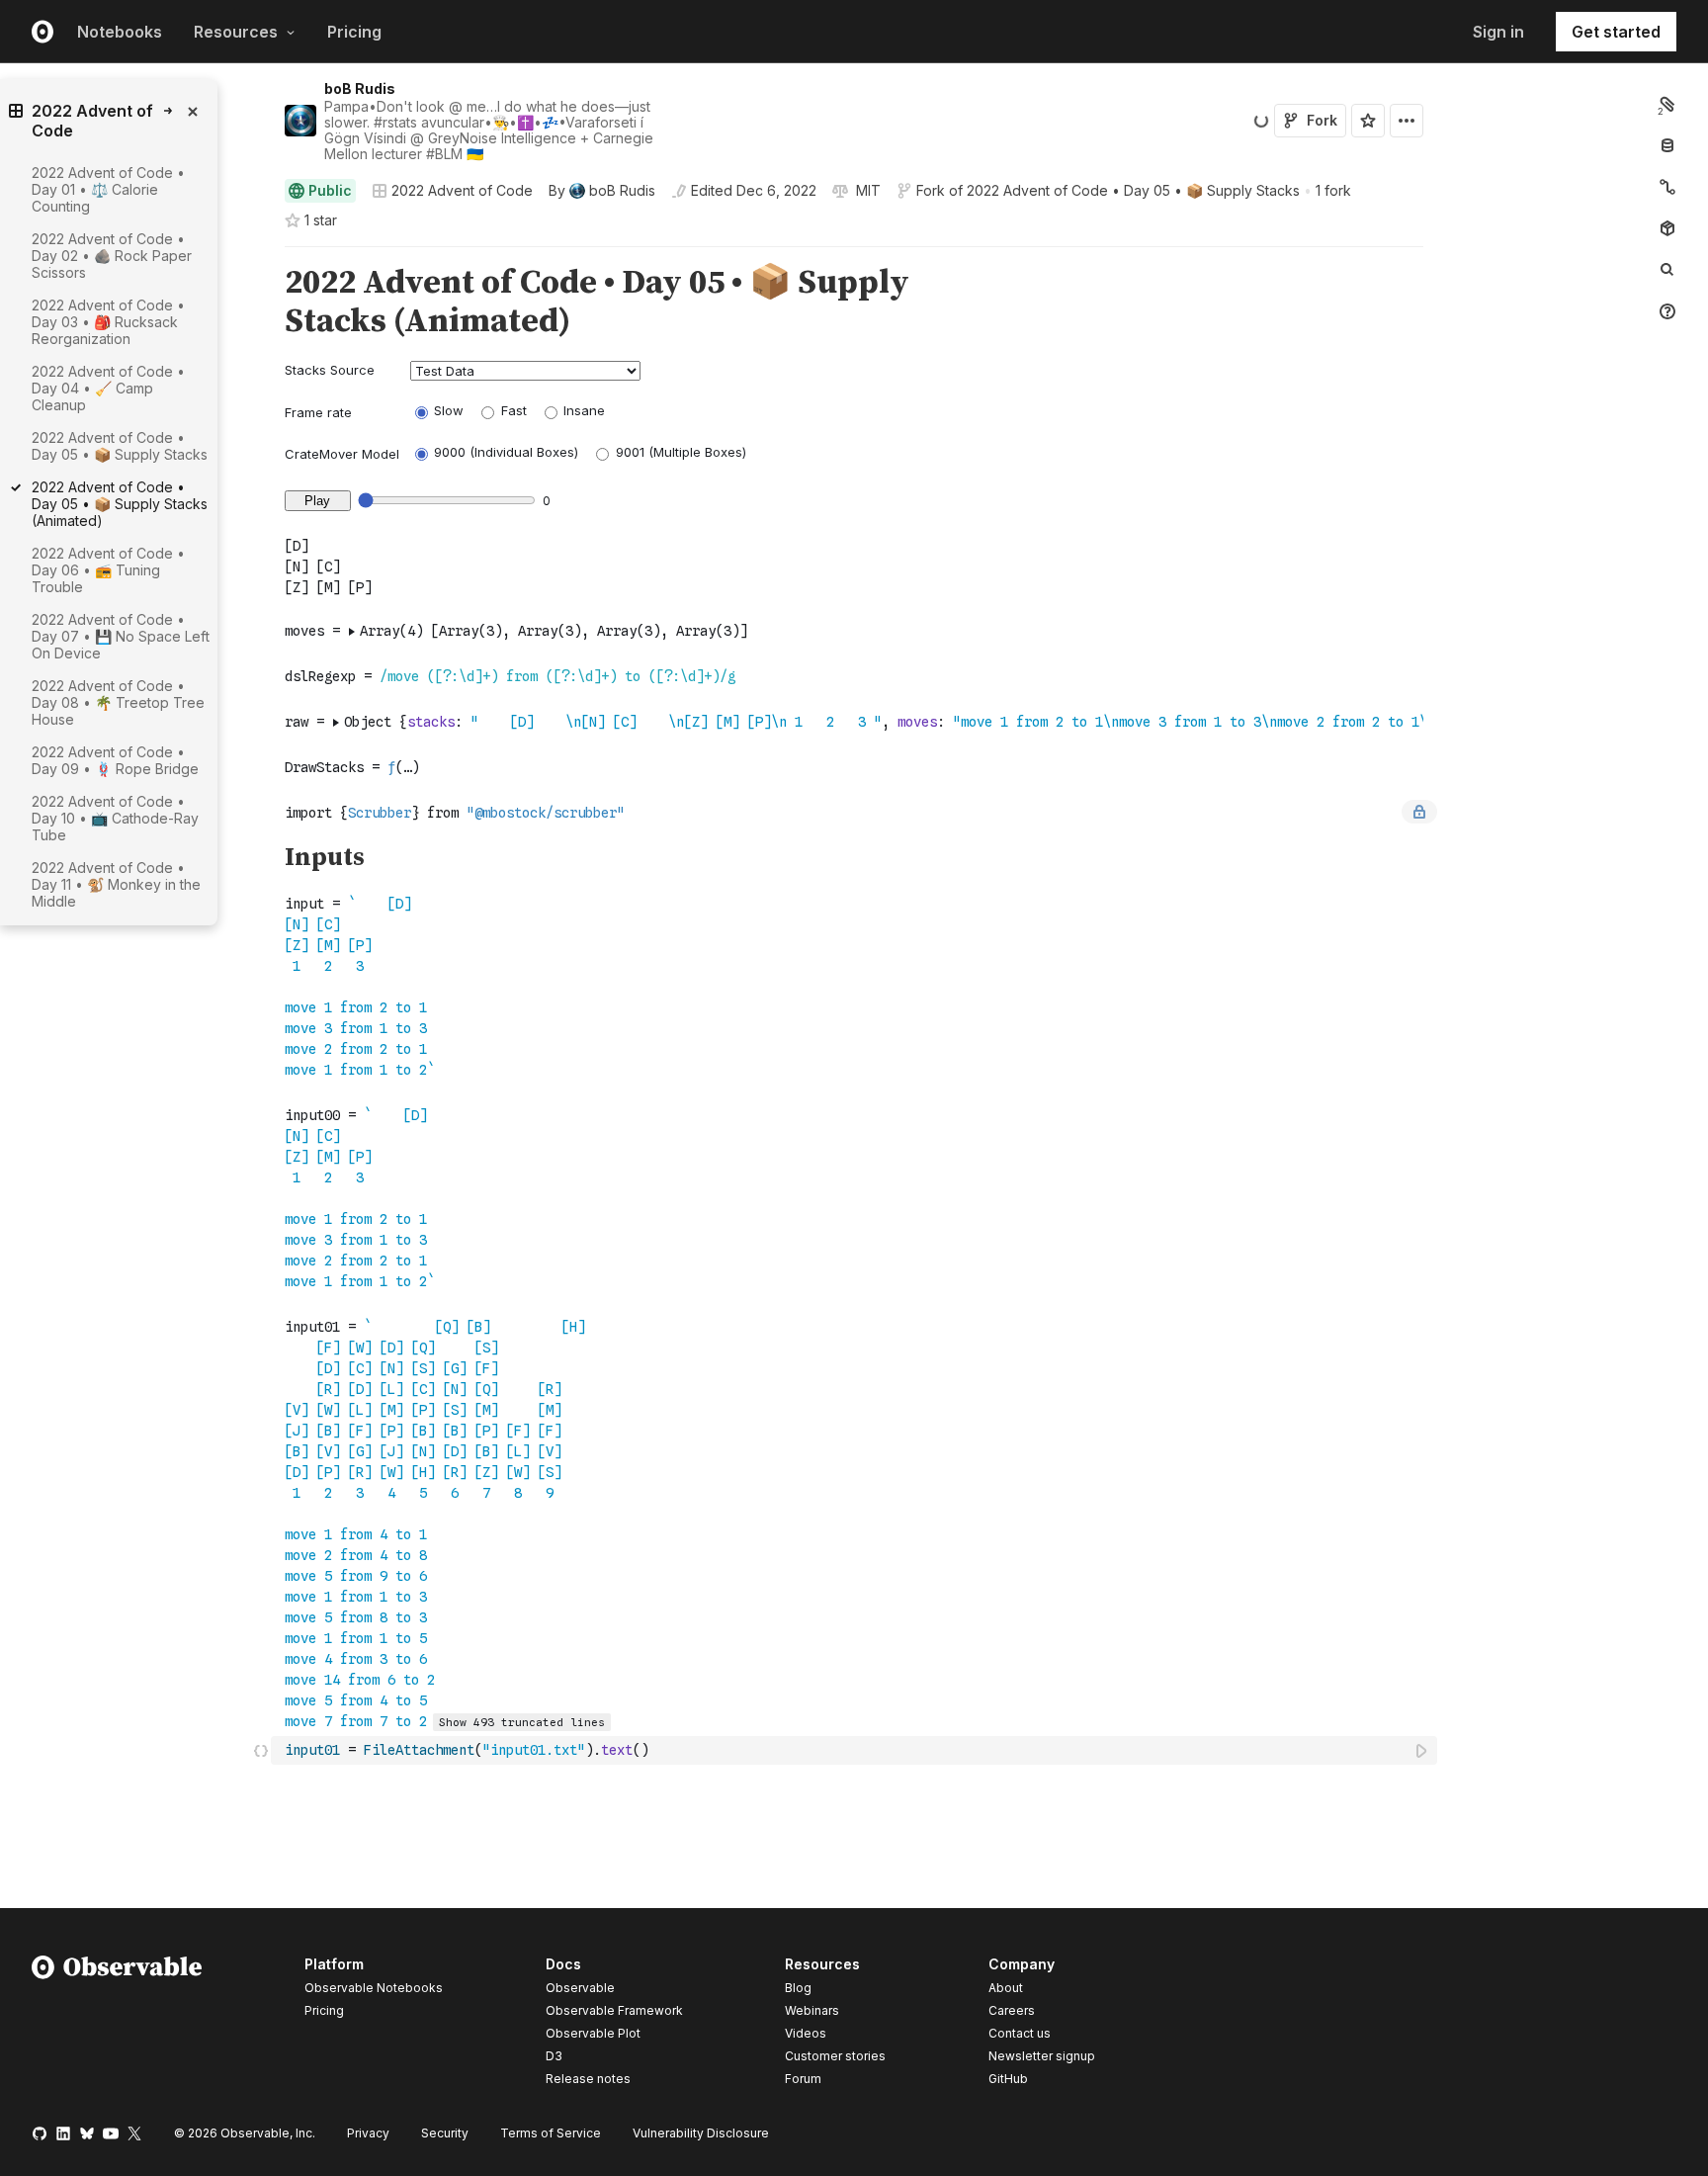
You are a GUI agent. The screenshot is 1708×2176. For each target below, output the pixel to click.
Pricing (354, 32)
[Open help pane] (1667, 311)
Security (445, 2133)
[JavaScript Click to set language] (261, 1750)
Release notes (588, 2079)
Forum (803, 2079)
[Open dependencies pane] (1667, 228)
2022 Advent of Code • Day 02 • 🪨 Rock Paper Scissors (112, 256)
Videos (806, 2033)
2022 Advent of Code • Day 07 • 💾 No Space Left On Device (121, 636)
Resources (236, 32)
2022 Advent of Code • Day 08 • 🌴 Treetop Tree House (118, 702)
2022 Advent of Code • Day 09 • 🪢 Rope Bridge (115, 760)
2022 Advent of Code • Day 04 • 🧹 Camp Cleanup (108, 388)
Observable (580, 1988)
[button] (261, 256)
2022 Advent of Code (462, 190)
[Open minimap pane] (1667, 187)
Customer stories (835, 2056)
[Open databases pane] (1667, 145)
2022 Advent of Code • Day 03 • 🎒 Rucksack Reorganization (108, 322)
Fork (1322, 120)
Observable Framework (614, 2010)
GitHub (1008, 2079)
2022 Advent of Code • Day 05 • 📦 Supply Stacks (1133, 190)
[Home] (117, 2025)
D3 (554, 2056)
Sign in (1498, 32)
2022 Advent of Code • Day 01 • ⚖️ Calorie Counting (108, 189)
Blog (798, 1988)
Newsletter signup (1042, 2056)
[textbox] (856, 1750)
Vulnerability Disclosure (701, 2133)
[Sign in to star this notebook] (1368, 121)
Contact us (1020, 2034)
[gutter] (136, 987)
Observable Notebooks (374, 1988)
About (1006, 1988)
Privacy (368, 2133)
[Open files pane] (1667, 104)
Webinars (812, 2010)
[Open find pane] (1667, 270)
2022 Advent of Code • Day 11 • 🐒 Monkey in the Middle (116, 884)
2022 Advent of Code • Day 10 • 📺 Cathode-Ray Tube (115, 818)
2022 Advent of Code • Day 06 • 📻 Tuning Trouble (108, 570)
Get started (1616, 32)
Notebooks (120, 32)
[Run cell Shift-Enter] (1422, 1750)
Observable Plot (593, 2033)
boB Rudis (360, 88)
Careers (1012, 2010)
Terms (551, 2133)
